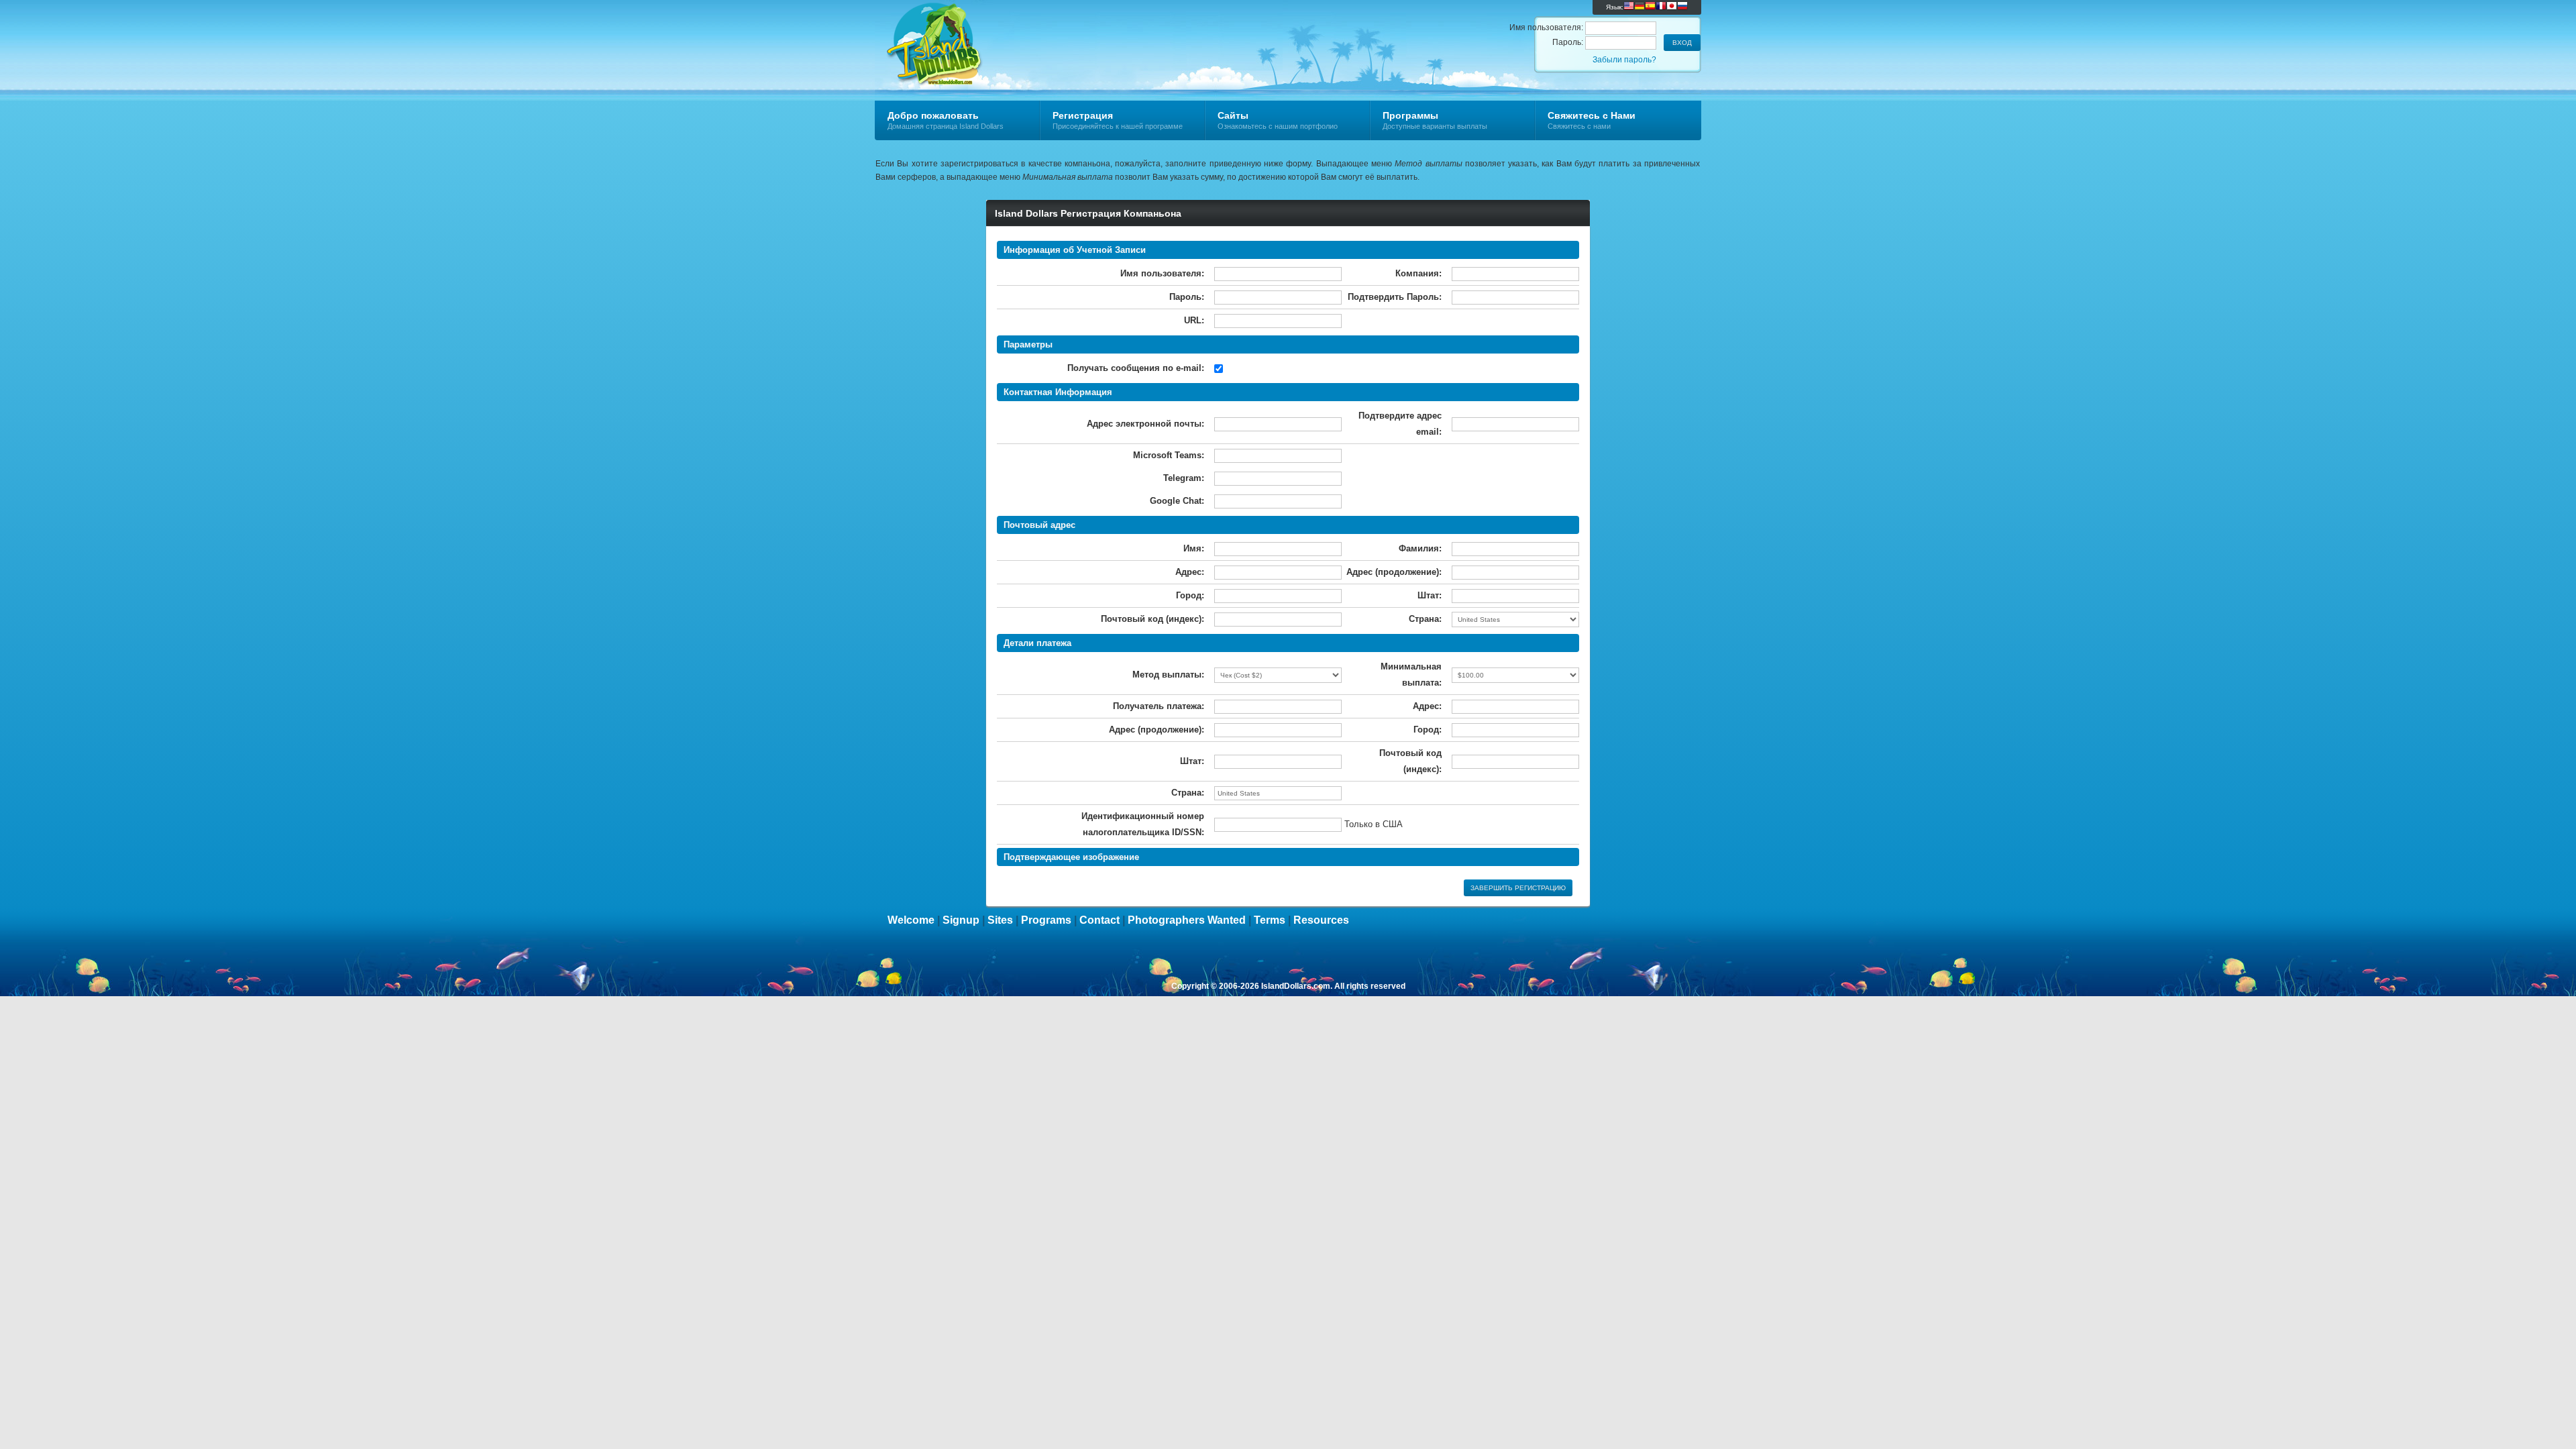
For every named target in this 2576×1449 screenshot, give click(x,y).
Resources (1321, 920)
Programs (1046, 920)
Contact (1099, 920)
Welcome (911, 920)
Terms (1270, 920)
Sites (1000, 920)
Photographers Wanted (1187, 920)
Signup (961, 920)
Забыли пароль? (1624, 60)
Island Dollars (1035, 31)
